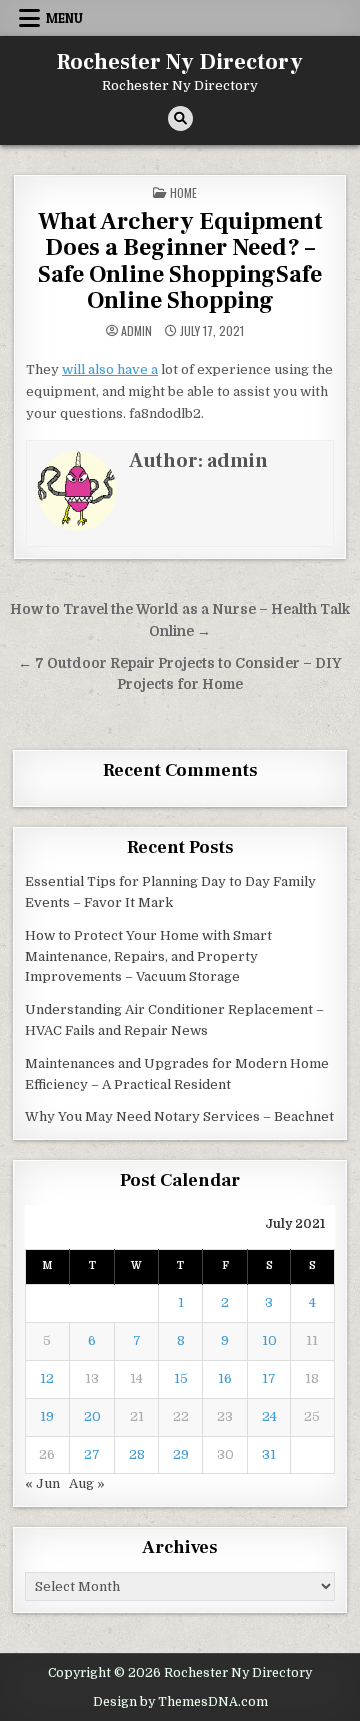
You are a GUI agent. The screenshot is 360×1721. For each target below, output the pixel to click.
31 (269, 1454)
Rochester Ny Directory (180, 62)
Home (183, 192)
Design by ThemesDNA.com (180, 1702)
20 (92, 1416)
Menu (64, 18)
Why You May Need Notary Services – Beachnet (179, 1116)
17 (269, 1378)
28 (137, 1454)
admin (136, 331)
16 (225, 1378)
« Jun (42, 1483)
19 (47, 1416)
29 (181, 1454)
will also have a (110, 369)
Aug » (87, 1483)
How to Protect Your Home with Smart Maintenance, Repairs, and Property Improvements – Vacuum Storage (148, 956)
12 (47, 1378)
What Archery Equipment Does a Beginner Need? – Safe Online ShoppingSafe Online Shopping (180, 261)
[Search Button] (180, 118)
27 (92, 1454)
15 (181, 1378)
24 (269, 1416)
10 (269, 1340)
